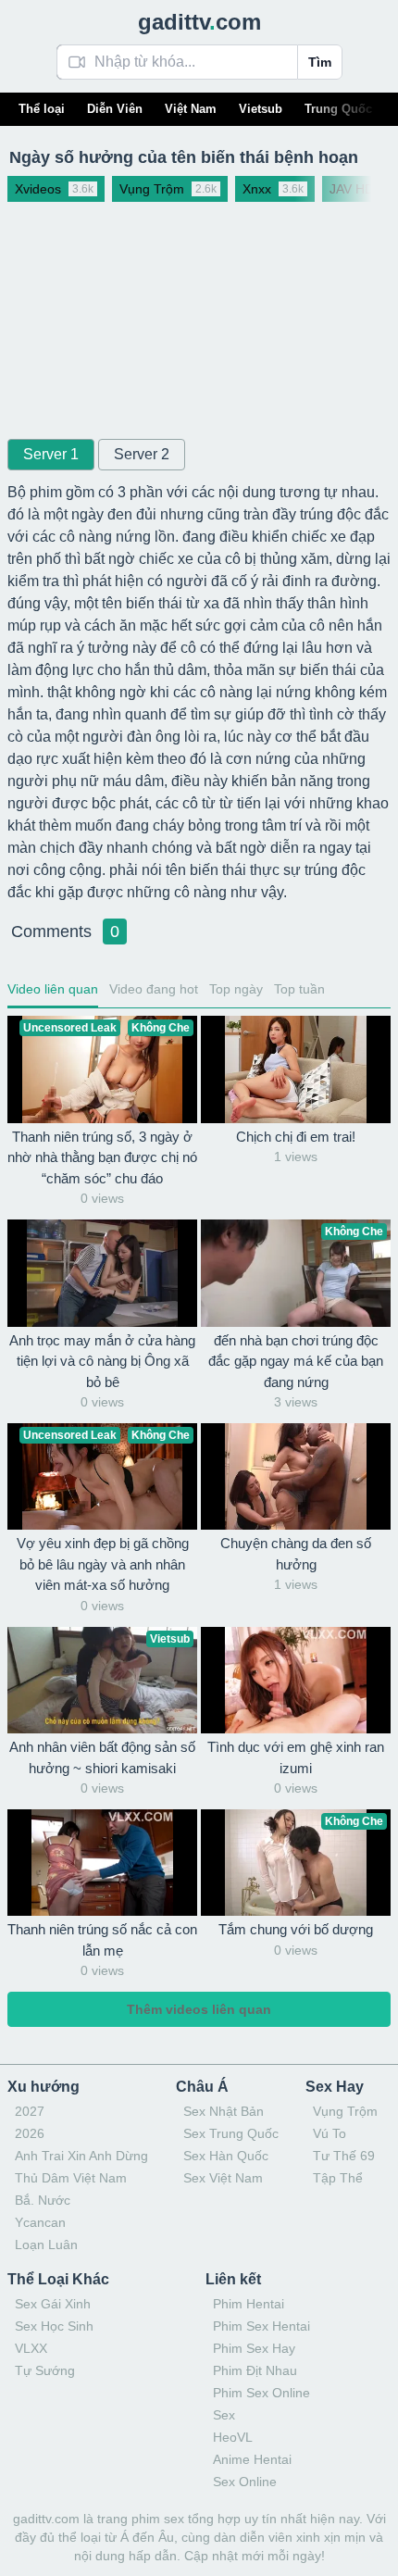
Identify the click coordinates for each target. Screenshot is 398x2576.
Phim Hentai (249, 2304)
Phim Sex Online (261, 2393)
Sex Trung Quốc (231, 2133)
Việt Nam (191, 109)
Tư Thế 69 (344, 2156)
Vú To (330, 2133)
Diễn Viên (115, 109)
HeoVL (233, 2437)
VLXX (31, 2348)
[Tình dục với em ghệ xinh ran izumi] (296, 1680)
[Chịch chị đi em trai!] (296, 1069)
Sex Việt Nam (223, 2178)
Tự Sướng (45, 2370)
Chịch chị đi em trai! (296, 1137)
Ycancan (40, 2222)
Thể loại (42, 109)
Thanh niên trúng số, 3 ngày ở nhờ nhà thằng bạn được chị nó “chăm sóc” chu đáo (102, 1157)
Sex (224, 2415)
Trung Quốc (338, 109)
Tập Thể (338, 2178)
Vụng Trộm (345, 2111)
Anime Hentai (252, 2459)
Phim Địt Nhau (255, 2370)
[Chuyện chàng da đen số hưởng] (296, 1476)
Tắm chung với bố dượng (296, 1929)
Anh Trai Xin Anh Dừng (81, 2156)
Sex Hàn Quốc (226, 2156)
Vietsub (261, 109)
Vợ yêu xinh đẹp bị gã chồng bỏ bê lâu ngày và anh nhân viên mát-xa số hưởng (103, 1564)
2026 (30, 2133)
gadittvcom (199, 22)
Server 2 (142, 454)
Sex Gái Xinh (53, 2304)
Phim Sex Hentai (261, 2326)
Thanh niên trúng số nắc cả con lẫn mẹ (102, 1940)
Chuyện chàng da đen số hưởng (296, 1554)
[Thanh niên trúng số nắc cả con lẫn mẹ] (102, 1863)
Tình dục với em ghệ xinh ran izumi (296, 1757)
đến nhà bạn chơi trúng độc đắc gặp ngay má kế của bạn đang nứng (296, 1361)
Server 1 (51, 454)
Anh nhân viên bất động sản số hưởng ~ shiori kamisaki (102, 1757)
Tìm (320, 62)
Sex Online (245, 2482)
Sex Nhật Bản (224, 2111)
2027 (30, 2111)
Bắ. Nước (43, 2200)
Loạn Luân (46, 2245)
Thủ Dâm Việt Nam (71, 2178)
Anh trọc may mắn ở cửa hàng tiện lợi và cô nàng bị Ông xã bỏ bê (102, 1361)
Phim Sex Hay (254, 2348)
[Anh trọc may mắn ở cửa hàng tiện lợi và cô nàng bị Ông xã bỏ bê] (102, 1273)
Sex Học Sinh (54, 2326)
